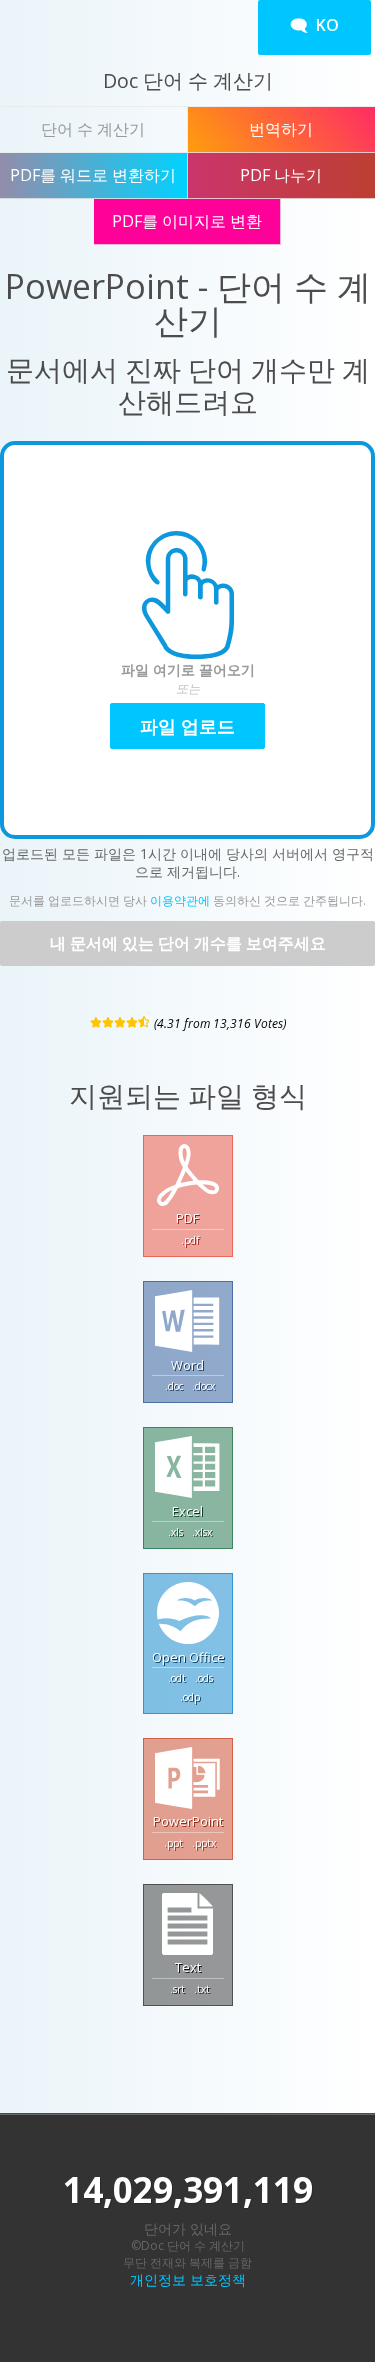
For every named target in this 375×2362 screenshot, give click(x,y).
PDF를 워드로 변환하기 (93, 175)
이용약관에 (180, 900)
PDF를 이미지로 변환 (187, 221)
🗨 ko (314, 25)
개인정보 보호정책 (188, 2279)
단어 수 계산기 (93, 129)
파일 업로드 (187, 726)
